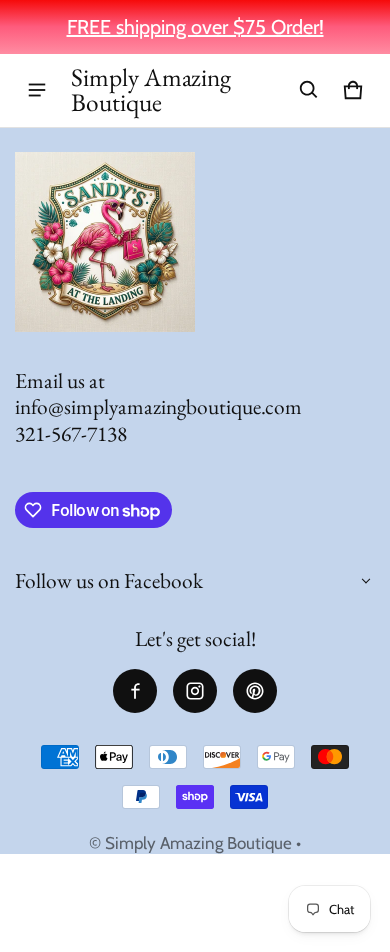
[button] (309, 90)
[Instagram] (195, 691)
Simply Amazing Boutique (198, 843)
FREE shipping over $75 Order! (195, 27)
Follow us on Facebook (109, 580)
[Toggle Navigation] (37, 90)
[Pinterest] (255, 691)
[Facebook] (135, 691)
